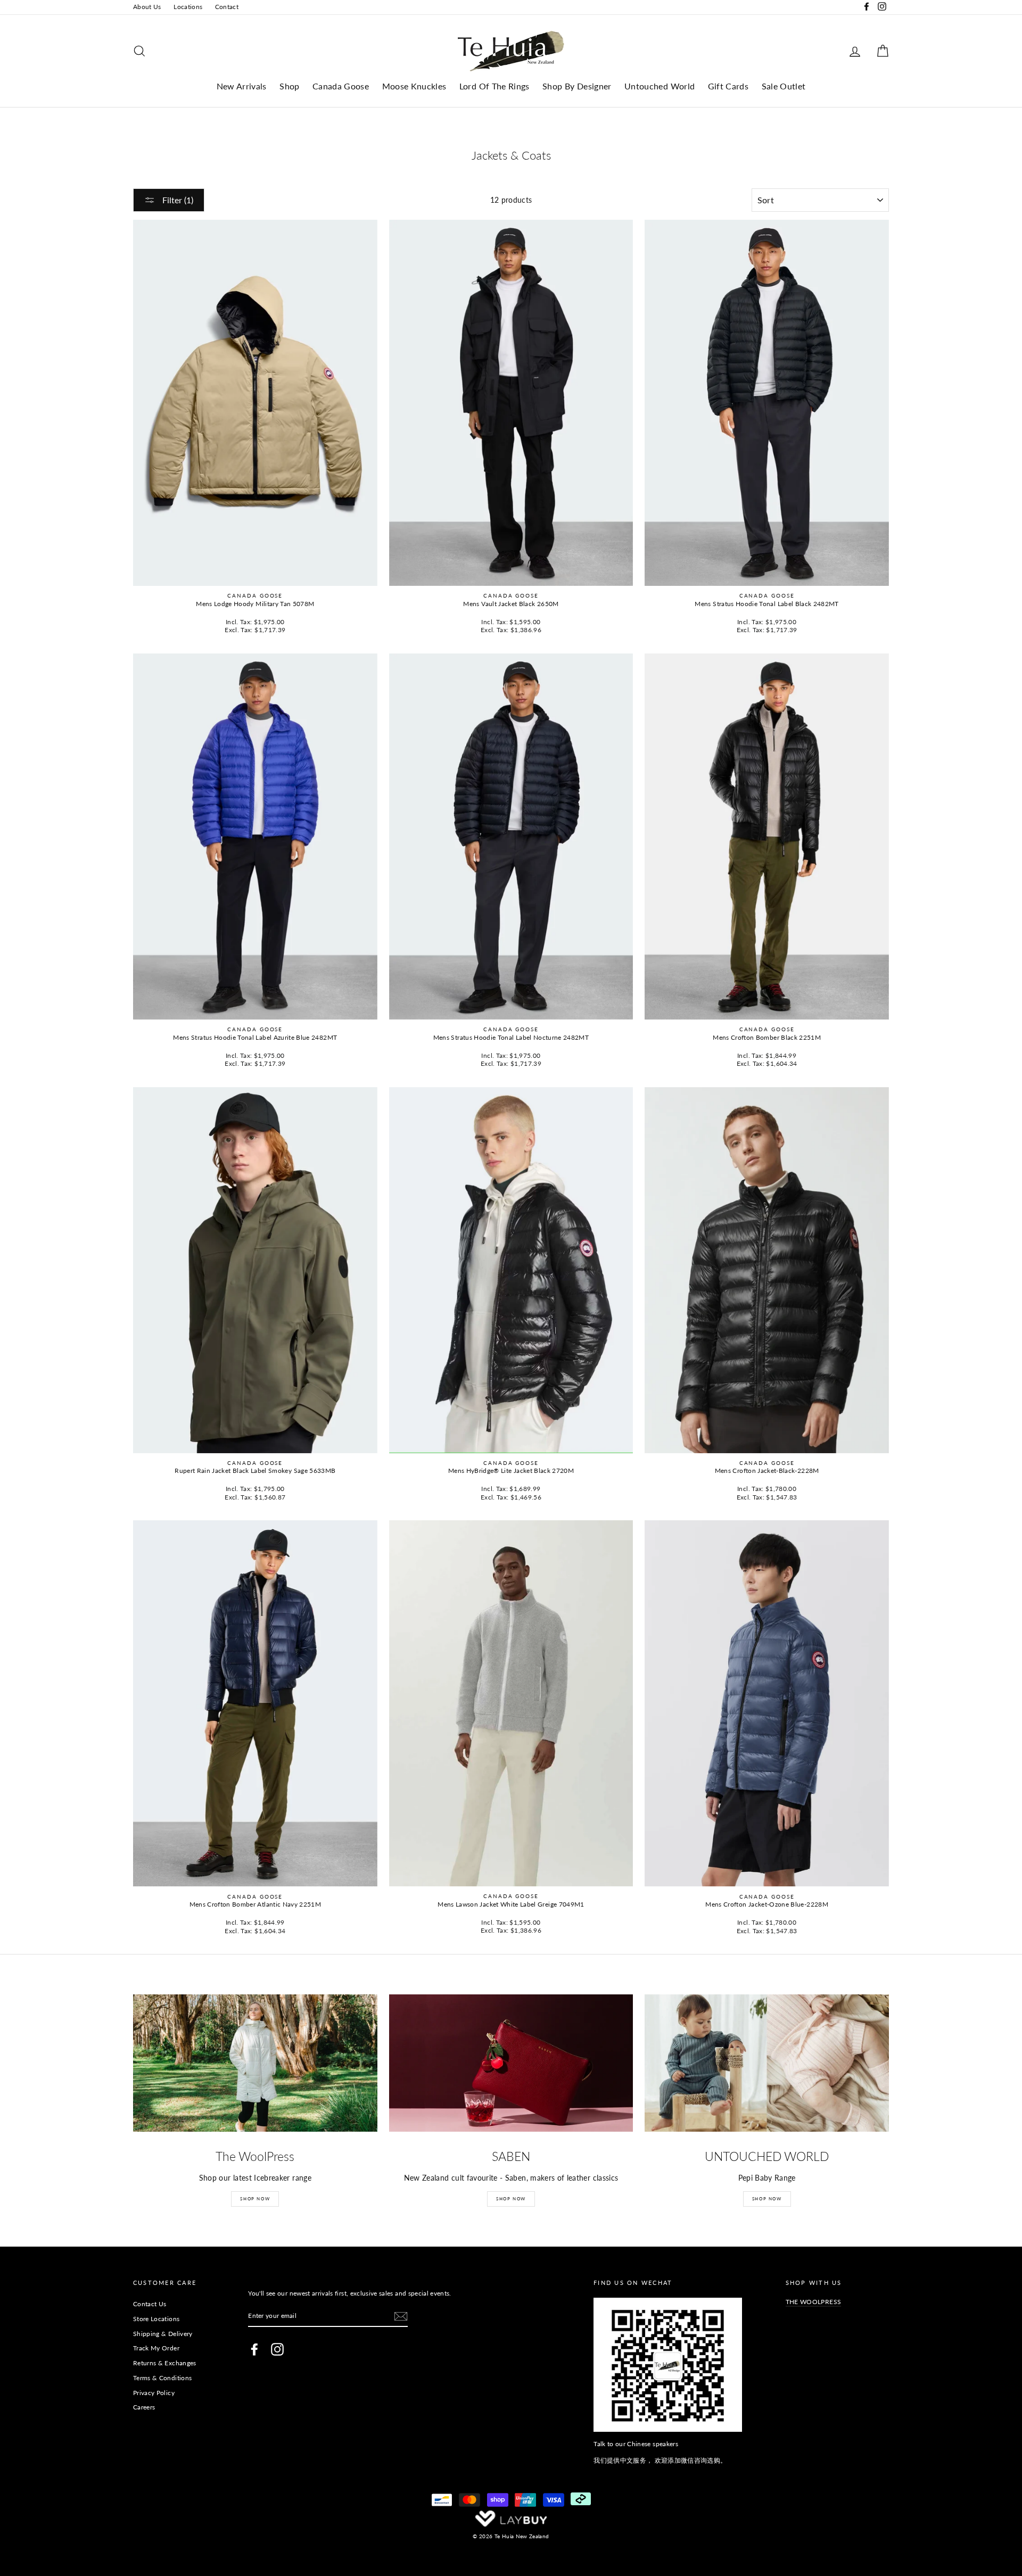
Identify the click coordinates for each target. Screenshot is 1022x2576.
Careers (144, 2407)
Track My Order (156, 2348)
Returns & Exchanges (165, 2363)
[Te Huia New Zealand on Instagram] (277, 2349)
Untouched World (660, 86)
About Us (147, 7)
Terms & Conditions (162, 2378)
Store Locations (156, 2319)
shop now (767, 2199)
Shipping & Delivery (163, 2334)
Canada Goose (341, 86)
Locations (188, 7)
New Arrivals (242, 86)
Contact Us (150, 2304)
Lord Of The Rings (494, 86)
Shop (289, 86)
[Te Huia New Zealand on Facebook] (254, 2349)
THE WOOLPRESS (814, 2302)
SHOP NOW (255, 2199)
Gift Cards (728, 86)
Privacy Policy (154, 2393)
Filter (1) (177, 200)
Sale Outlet (784, 86)
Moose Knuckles (414, 86)
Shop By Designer (577, 86)
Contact (227, 7)
